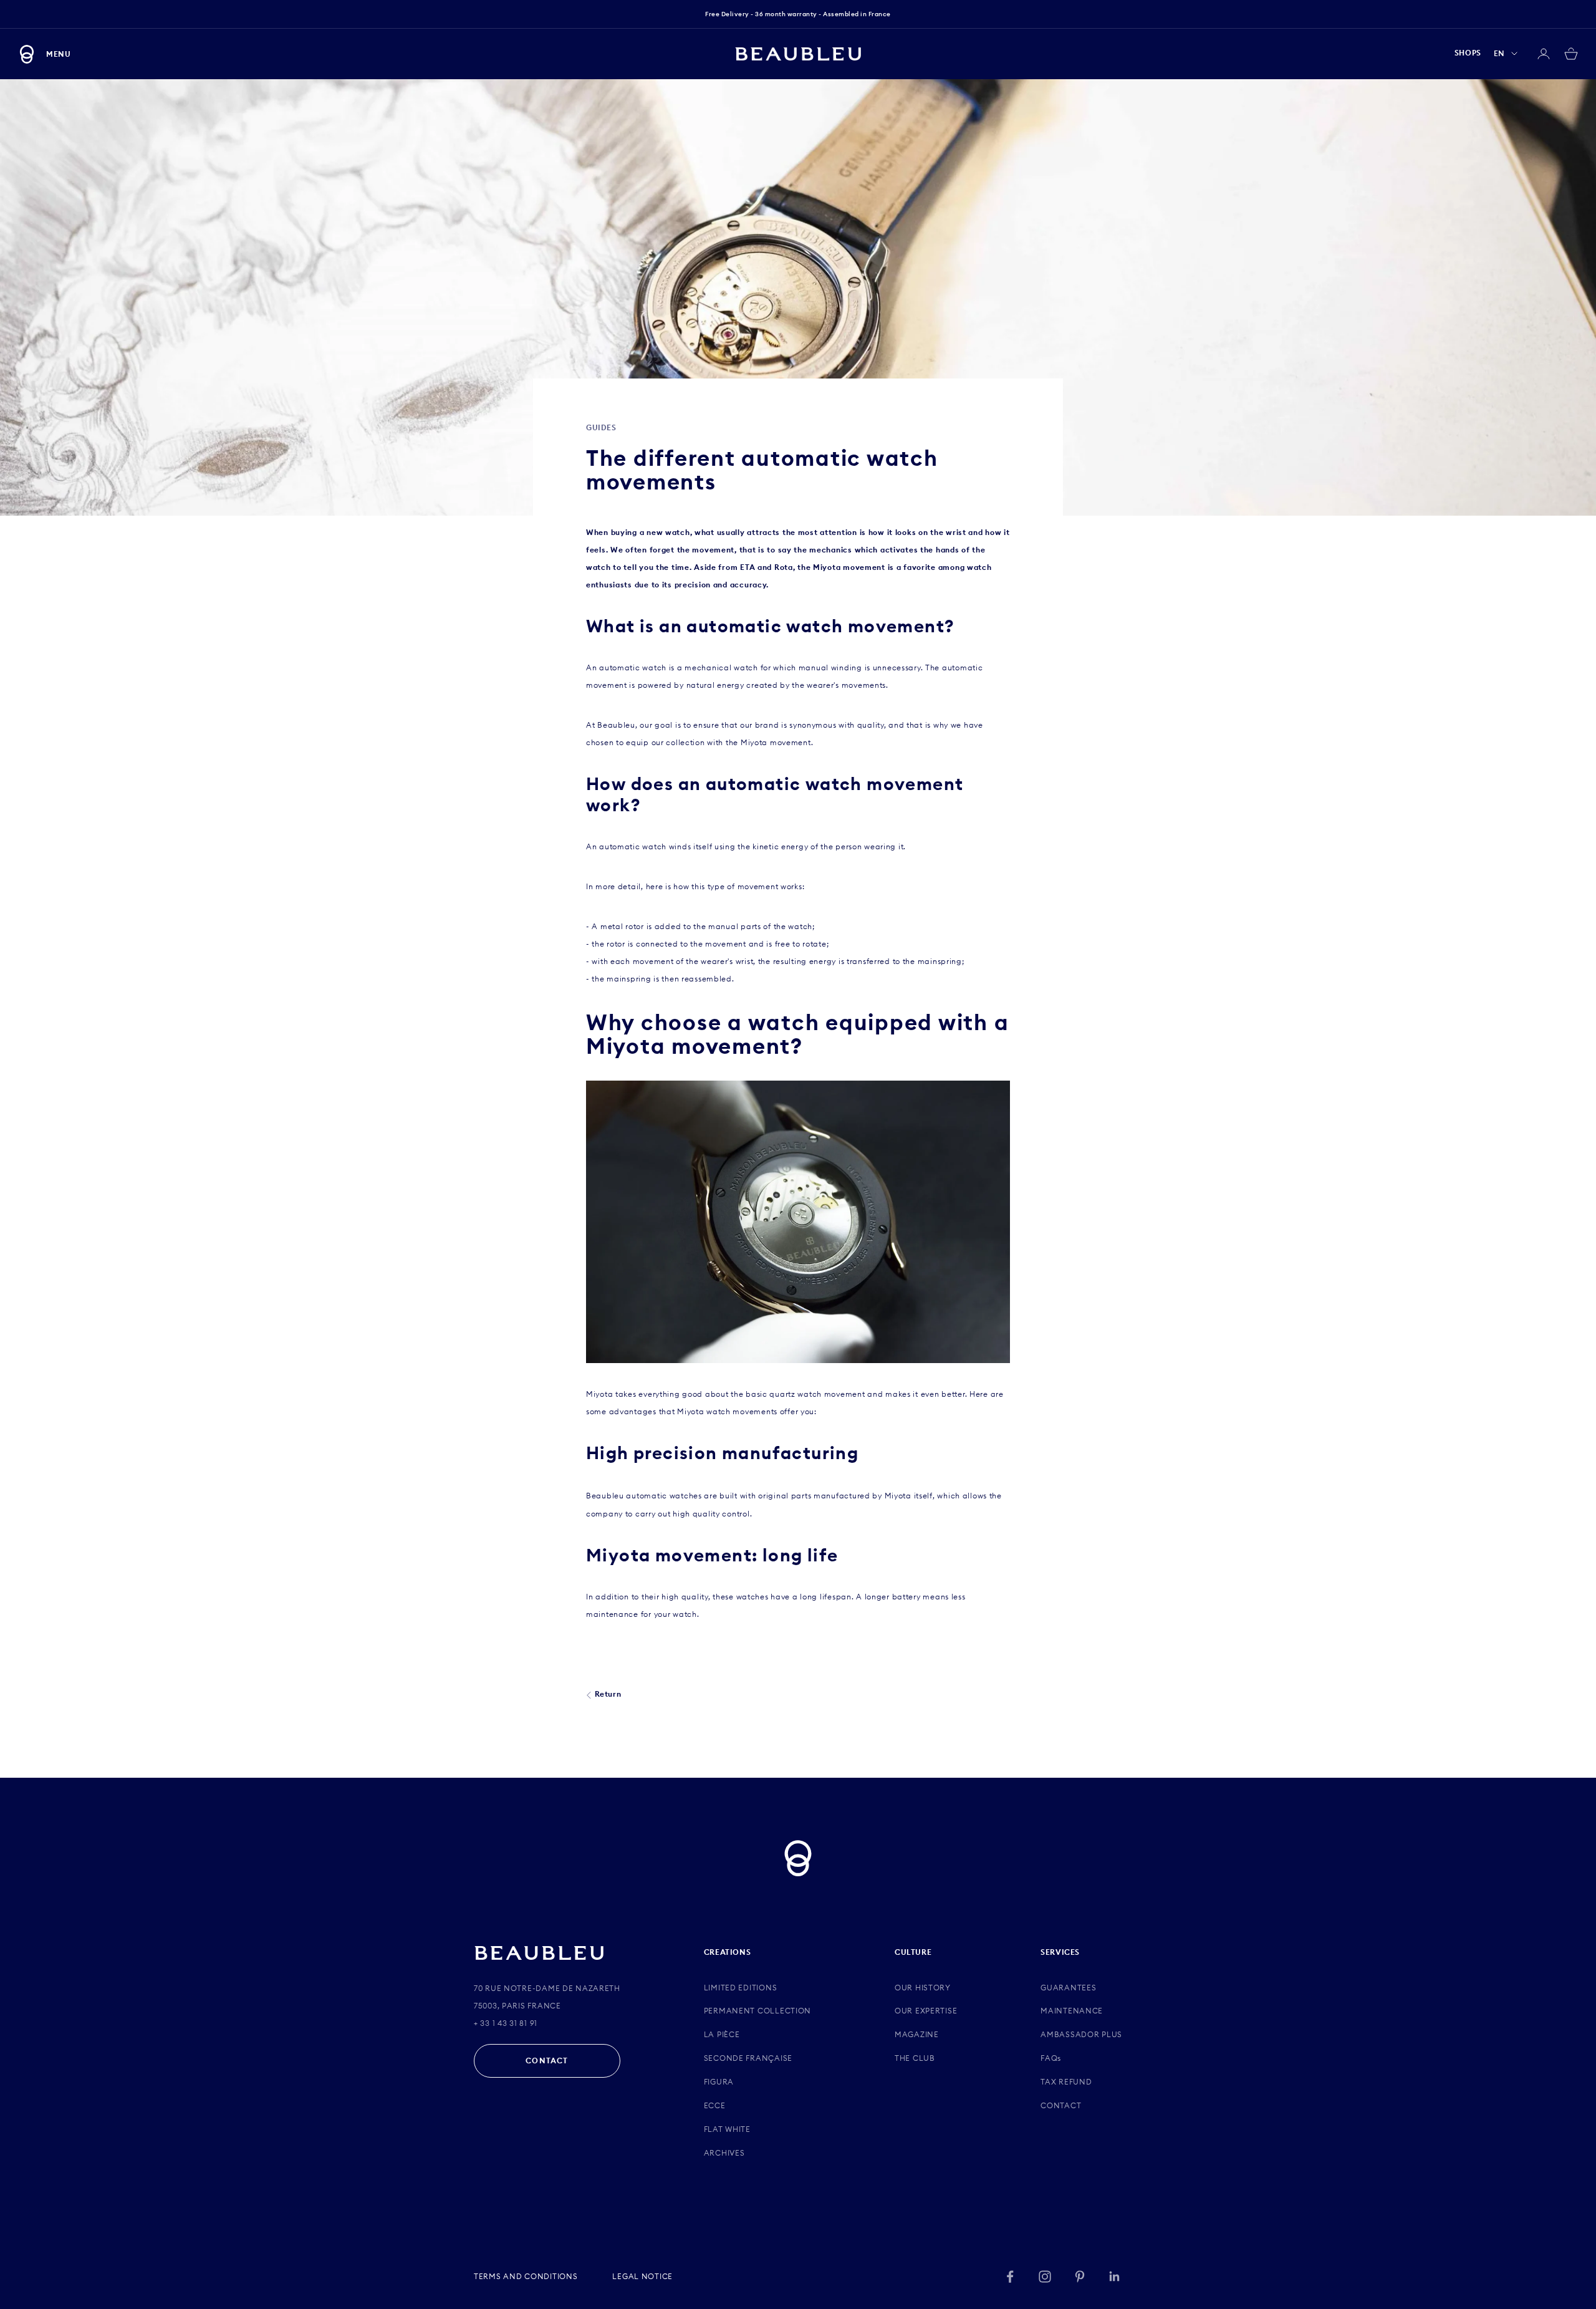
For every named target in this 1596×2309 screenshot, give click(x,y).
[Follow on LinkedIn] (1115, 2277)
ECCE (715, 2105)
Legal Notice (642, 2276)
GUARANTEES (1068, 1988)
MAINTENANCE (1072, 2011)
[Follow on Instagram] (1045, 2277)
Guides (601, 427)
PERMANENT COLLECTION (757, 2011)
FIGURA (719, 2082)
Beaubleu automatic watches (644, 1496)
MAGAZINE (917, 2034)
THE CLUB (915, 2058)
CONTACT (547, 2061)
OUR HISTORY (923, 1988)
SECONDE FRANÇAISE (748, 2058)
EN (1499, 53)
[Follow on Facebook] (1010, 2277)
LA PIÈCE (722, 2034)
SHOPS (1468, 53)
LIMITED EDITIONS (741, 1988)
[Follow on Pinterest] (1080, 2277)
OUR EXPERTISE (926, 2011)
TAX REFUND (1066, 2082)
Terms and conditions (526, 2276)
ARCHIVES (724, 2153)
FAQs (1051, 2058)
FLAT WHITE (727, 2129)
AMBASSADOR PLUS (1081, 2034)
